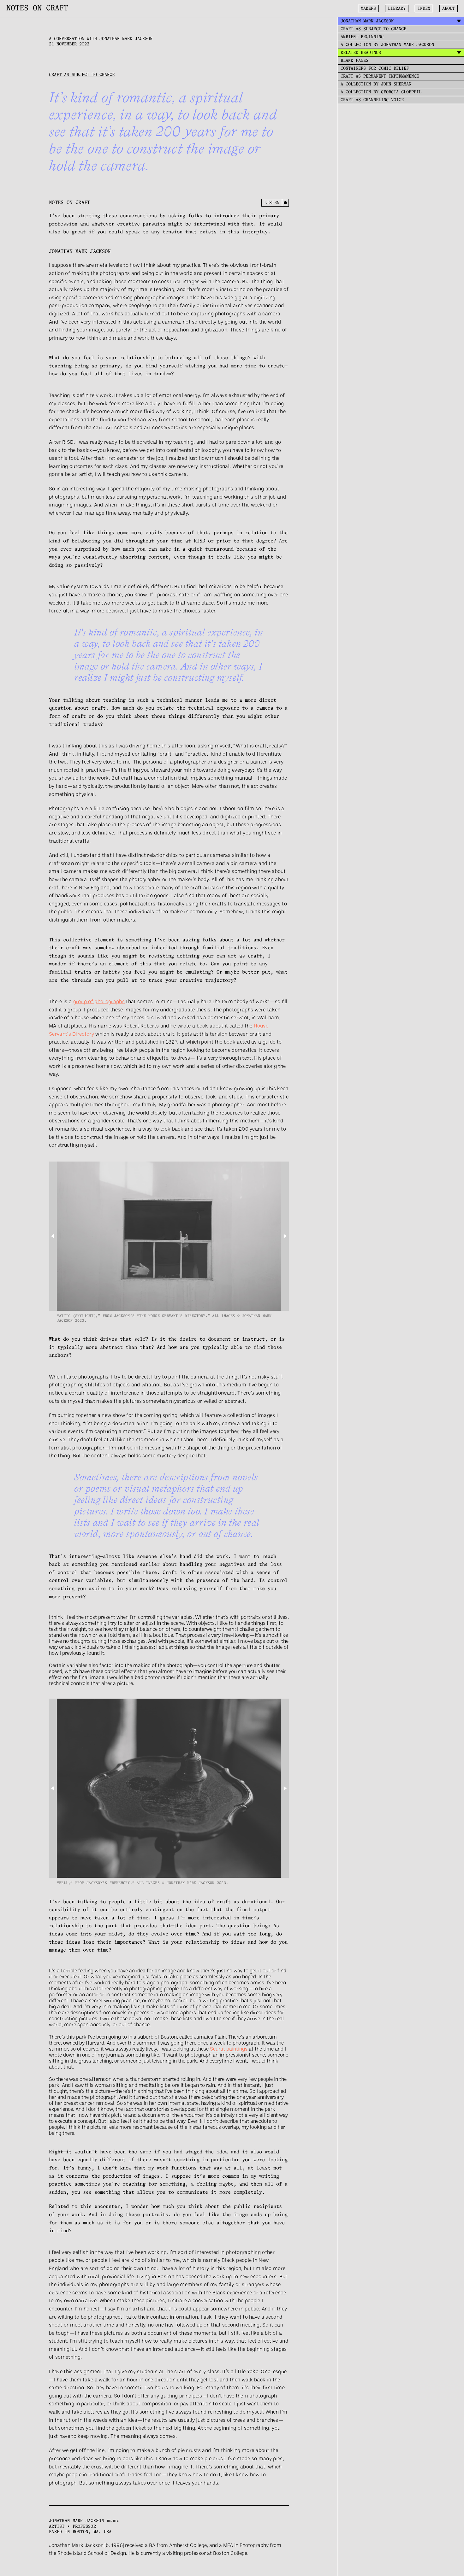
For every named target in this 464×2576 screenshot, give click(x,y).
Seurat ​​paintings (229, 2049)
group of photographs (99, 1001)
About (449, 9)
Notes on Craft (37, 9)
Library (397, 9)
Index (424, 9)
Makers (368, 9)
